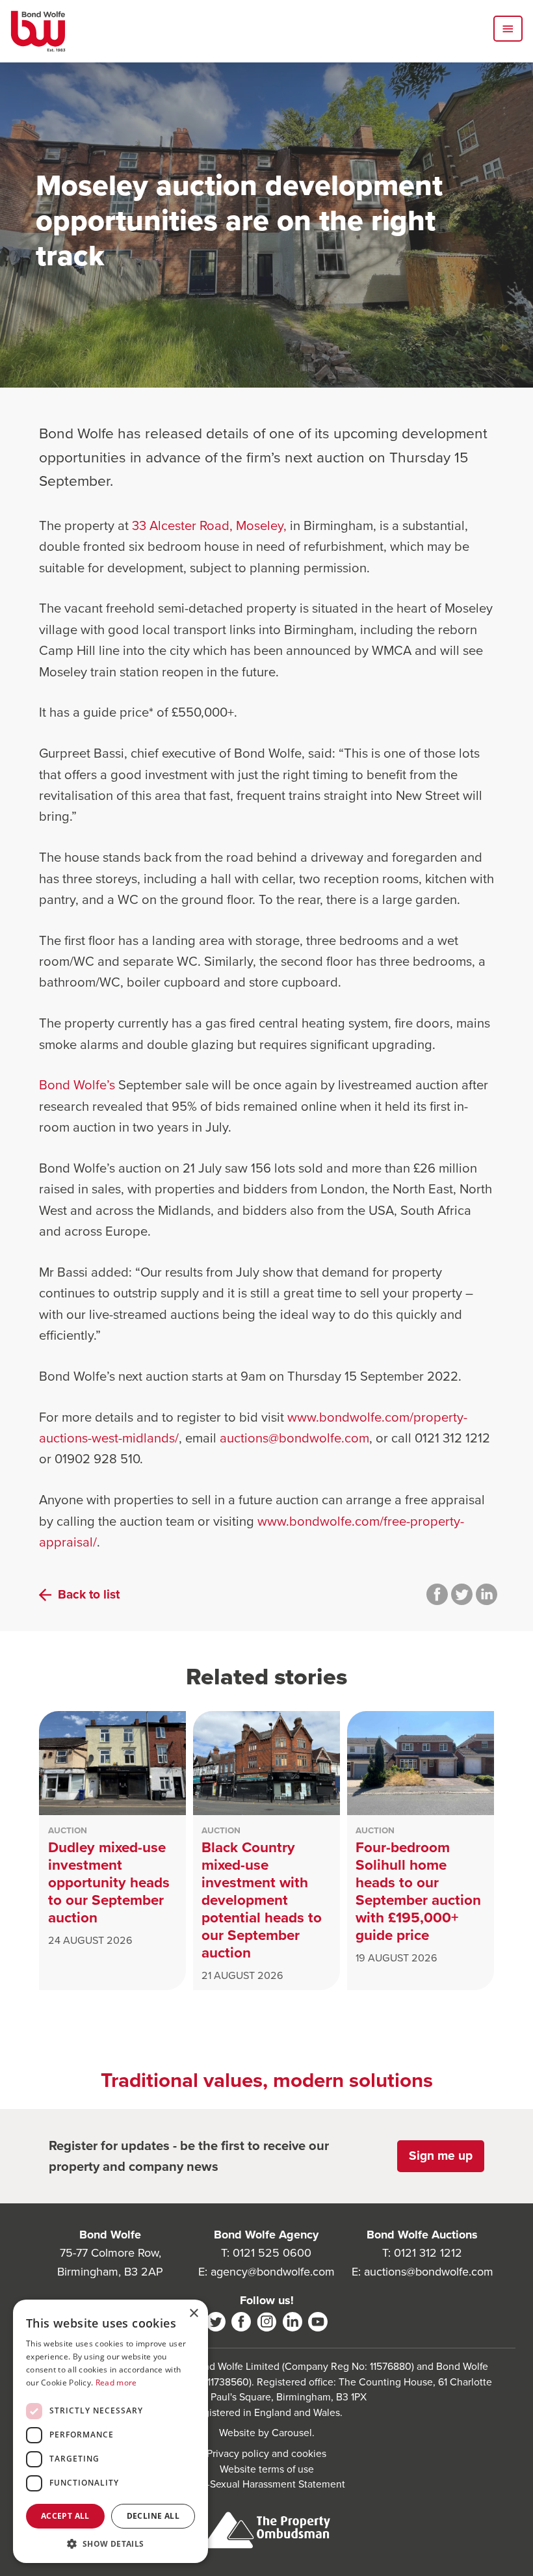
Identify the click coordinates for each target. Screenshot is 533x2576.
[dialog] (110, 2431)
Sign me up (441, 2156)
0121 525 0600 (272, 2253)
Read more (116, 2383)
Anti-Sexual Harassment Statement (267, 2484)
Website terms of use (267, 2469)
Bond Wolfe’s (77, 1085)
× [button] (193, 2314)
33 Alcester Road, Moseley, (209, 525)
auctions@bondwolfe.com (294, 1438)
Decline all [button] (153, 2516)
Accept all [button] (65, 2516)
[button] (110, 2543)
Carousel (292, 2433)
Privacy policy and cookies (266, 2453)
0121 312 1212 (428, 2253)
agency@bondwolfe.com (273, 2272)
